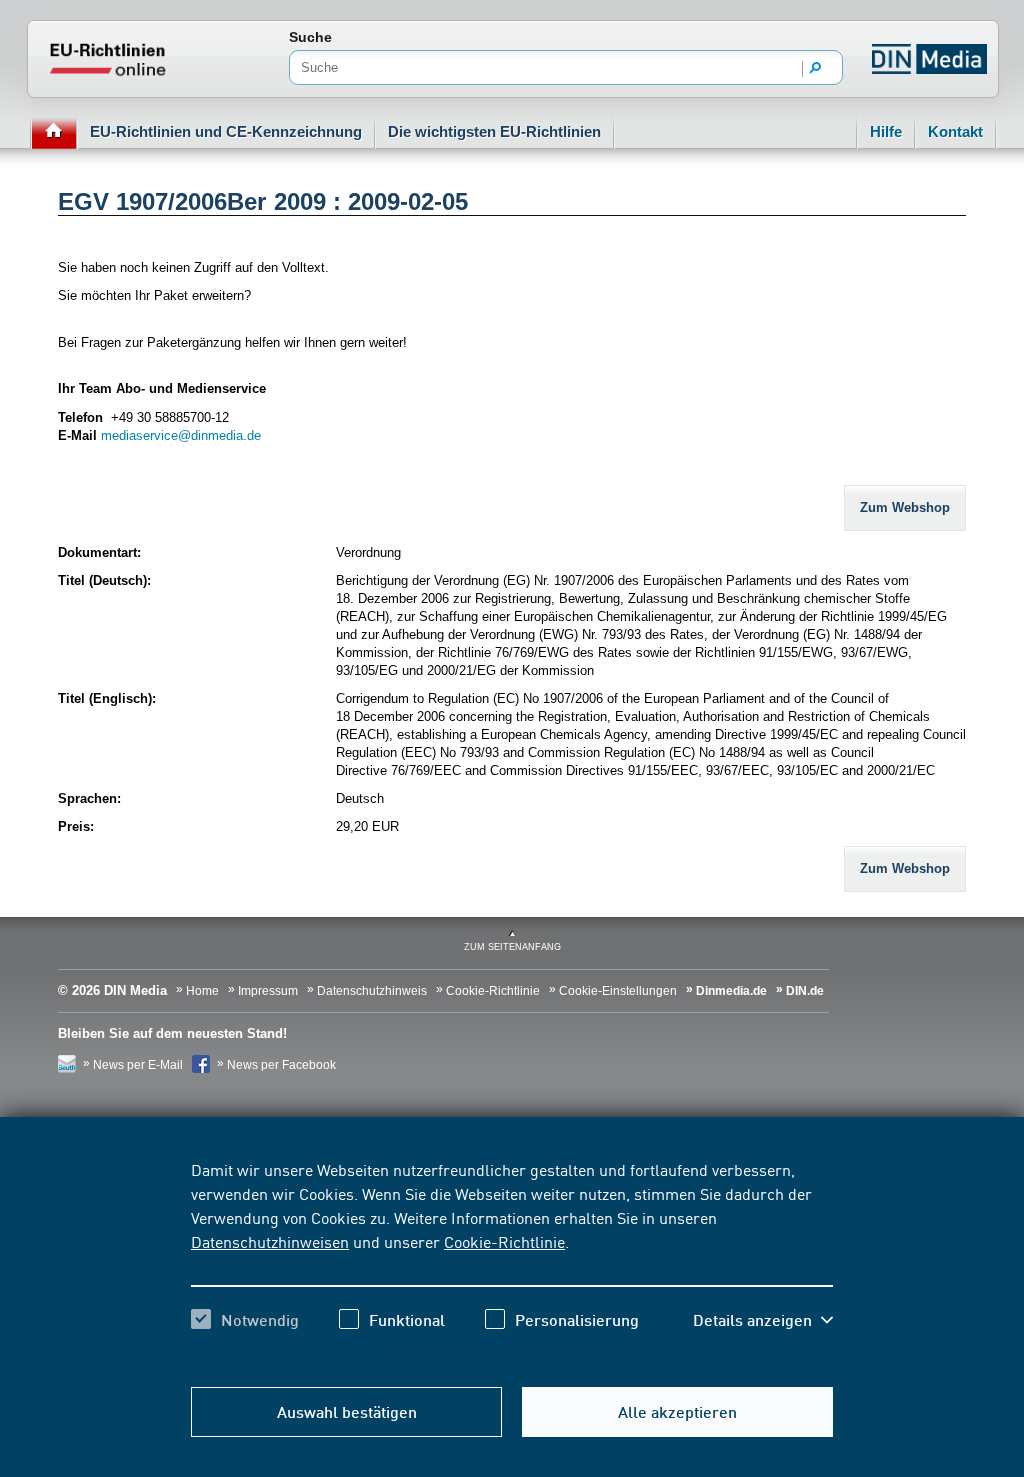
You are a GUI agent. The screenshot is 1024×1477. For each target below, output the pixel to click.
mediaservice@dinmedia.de (181, 435)
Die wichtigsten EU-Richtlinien (494, 131)
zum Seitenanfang (512, 947)
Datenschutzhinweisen (270, 1241)
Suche (310, 37)
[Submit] (816, 69)
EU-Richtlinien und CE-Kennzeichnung (226, 131)
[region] (512, 1262)
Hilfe (886, 131)
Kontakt (955, 131)
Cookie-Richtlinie (504, 1241)
